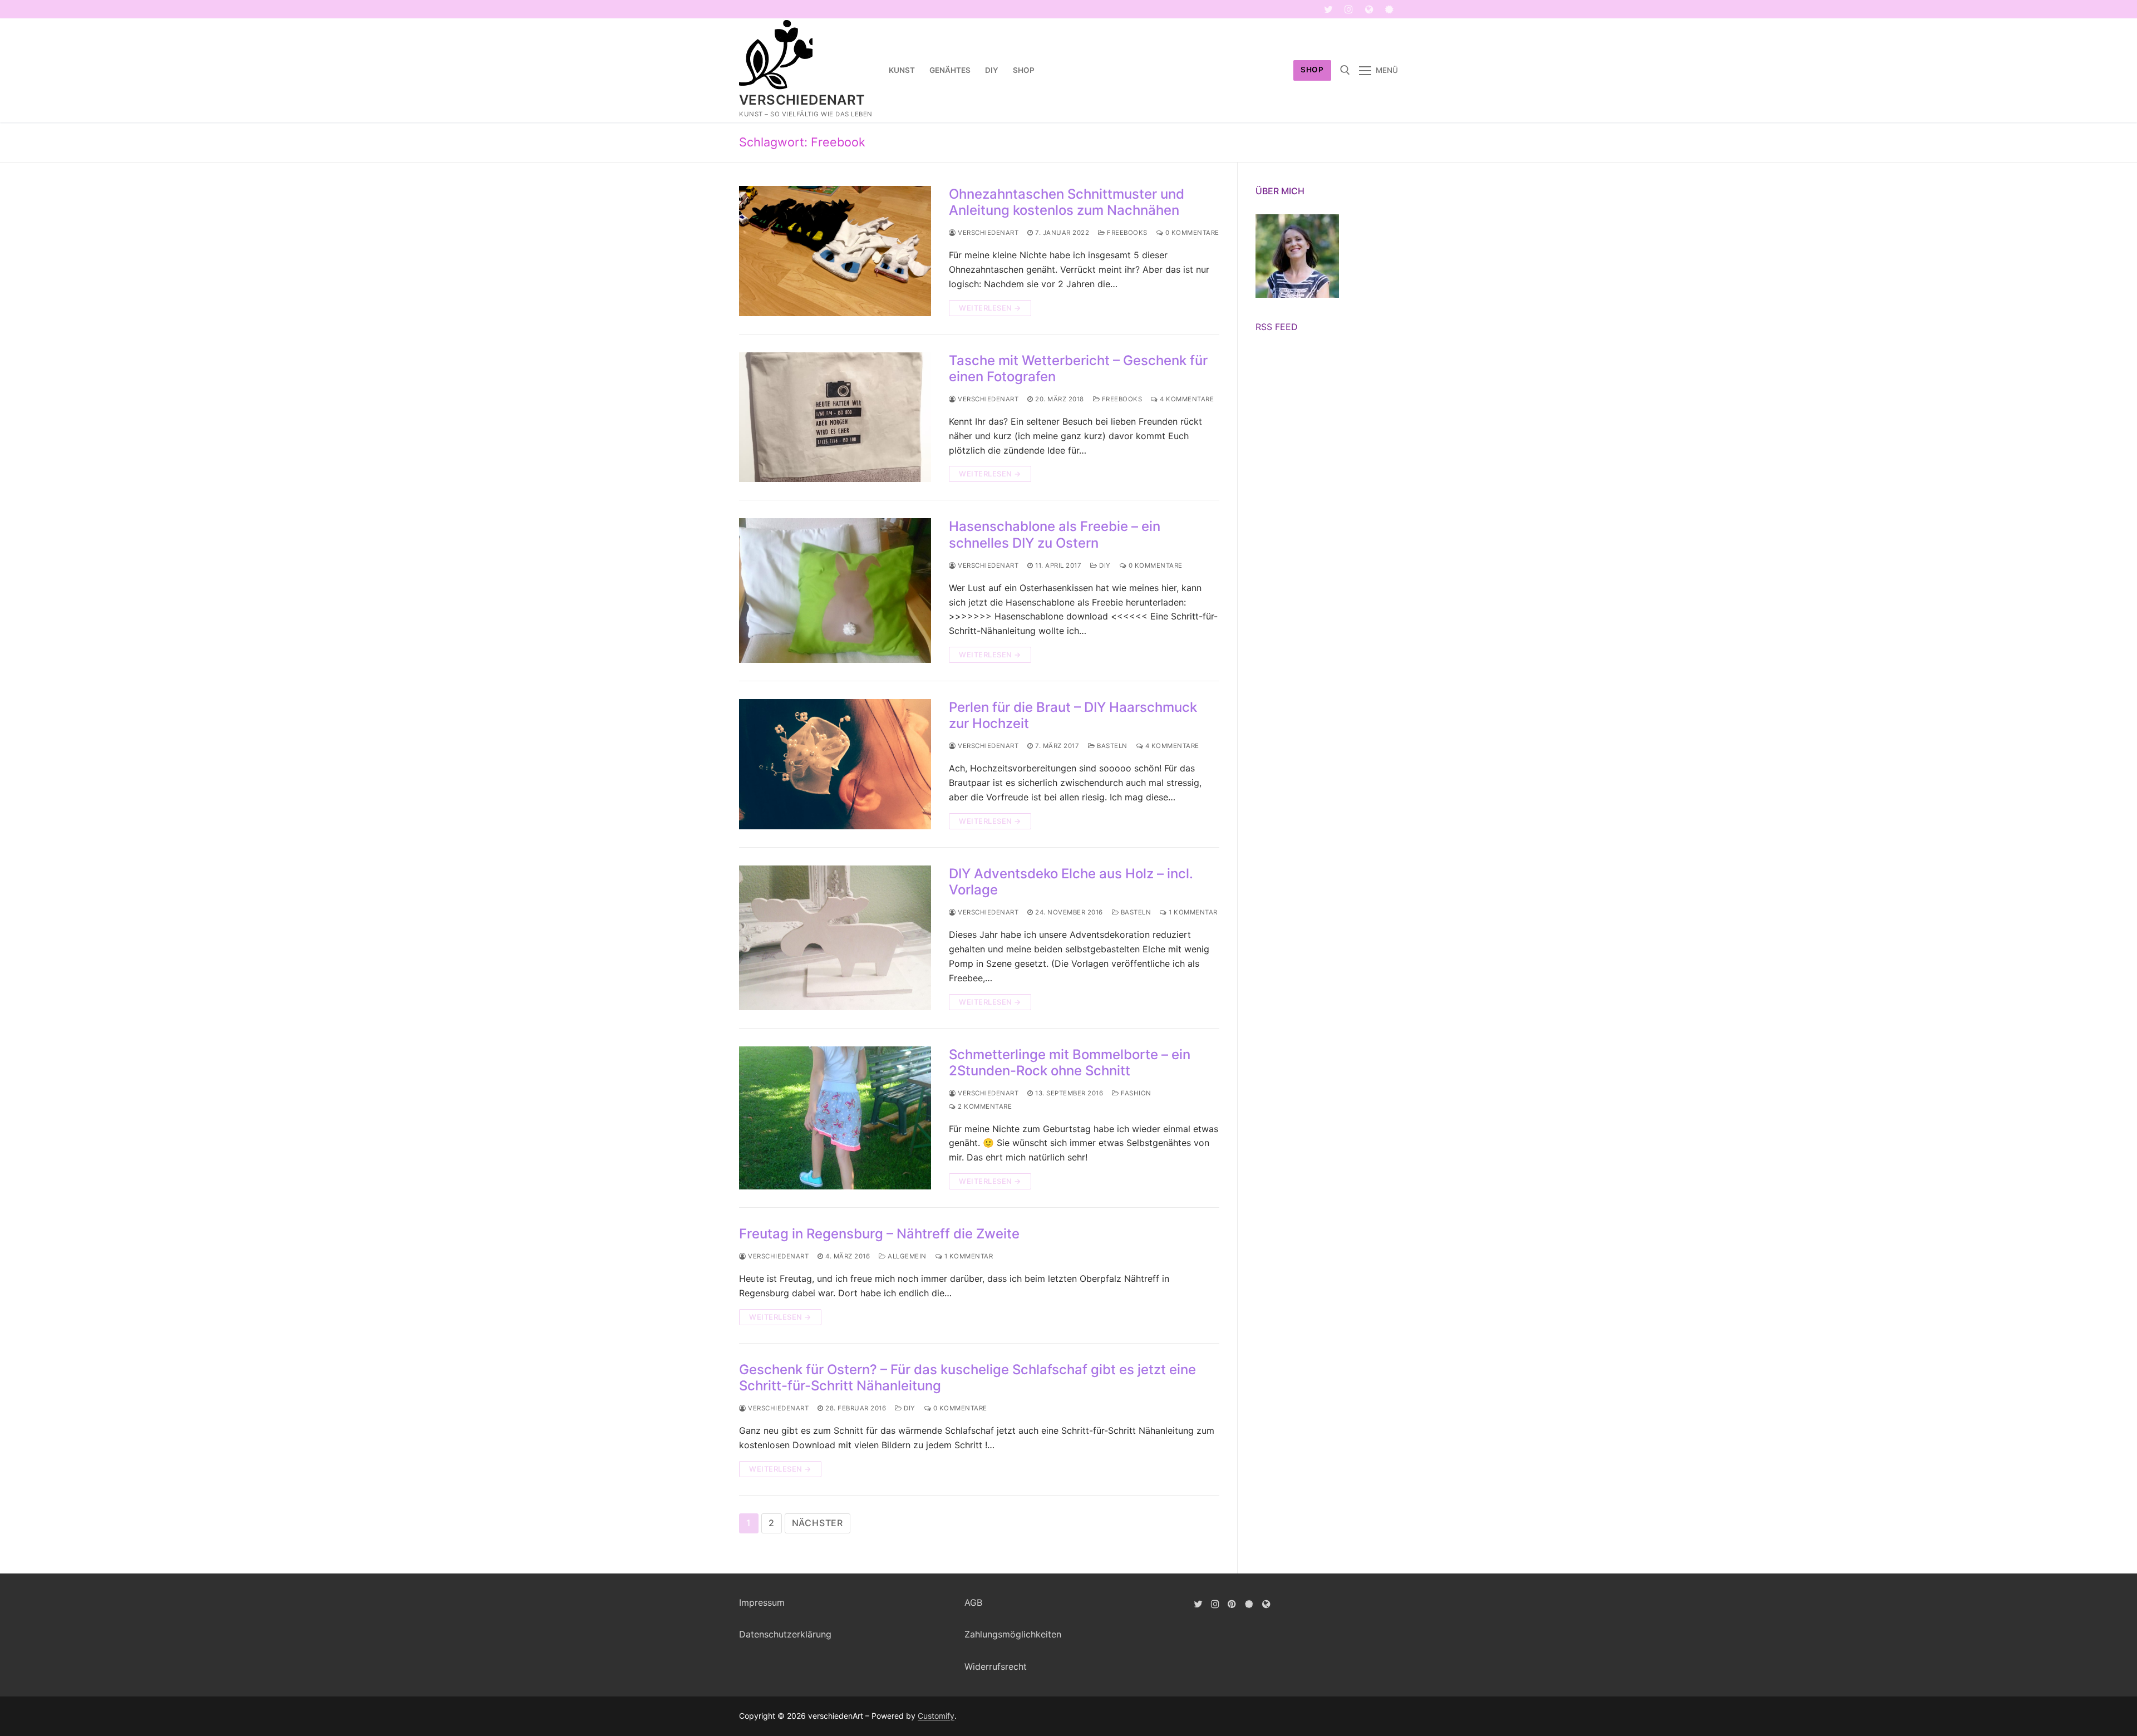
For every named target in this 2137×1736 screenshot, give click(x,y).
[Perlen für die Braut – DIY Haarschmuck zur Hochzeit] (835, 764)
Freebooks (1126, 233)
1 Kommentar (1192, 912)
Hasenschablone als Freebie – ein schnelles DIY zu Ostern (1055, 534)
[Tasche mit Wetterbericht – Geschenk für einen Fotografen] (835, 417)
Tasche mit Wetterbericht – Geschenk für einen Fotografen (1078, 368)
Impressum (762, 1602)
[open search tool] (1345, 70)
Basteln (1111, 746)
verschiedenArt (802, 100)
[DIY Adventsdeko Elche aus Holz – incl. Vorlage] (835, 938)
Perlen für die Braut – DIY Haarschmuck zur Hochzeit (1073, 715)
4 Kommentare (1186, 399)
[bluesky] (1389, 9)
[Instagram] (1349, 9)
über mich (1280, 191)
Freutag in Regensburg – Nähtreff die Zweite (879, 1234)
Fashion (1135, 1093)
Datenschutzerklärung (785, 1634)
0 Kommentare (1191, 233)
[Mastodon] (1369, 9)
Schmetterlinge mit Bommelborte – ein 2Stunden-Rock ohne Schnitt (1070, 1063)
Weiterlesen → (990, 308)
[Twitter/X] (1198, 1604)
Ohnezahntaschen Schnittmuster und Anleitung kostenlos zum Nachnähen (1067, 202)
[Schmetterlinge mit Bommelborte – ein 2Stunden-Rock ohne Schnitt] (835, 1118)
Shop (1312, 70)
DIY (1104, 565)
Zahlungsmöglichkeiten (1013, 1634)
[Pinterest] (1232, 1604)
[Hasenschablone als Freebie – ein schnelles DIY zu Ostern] (835, 591)
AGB (973, 1602)
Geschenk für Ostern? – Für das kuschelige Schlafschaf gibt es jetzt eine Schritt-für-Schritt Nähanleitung (967, 1378)
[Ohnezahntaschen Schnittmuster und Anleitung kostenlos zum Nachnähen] (835, 251)
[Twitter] (1329, 9)
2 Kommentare (984, 1106)
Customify (936, 1716)
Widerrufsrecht (996, 1666)
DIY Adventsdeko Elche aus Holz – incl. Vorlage (1071, 882)
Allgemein (906, 1256)
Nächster (818, 1523)
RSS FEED (1277, 327)
